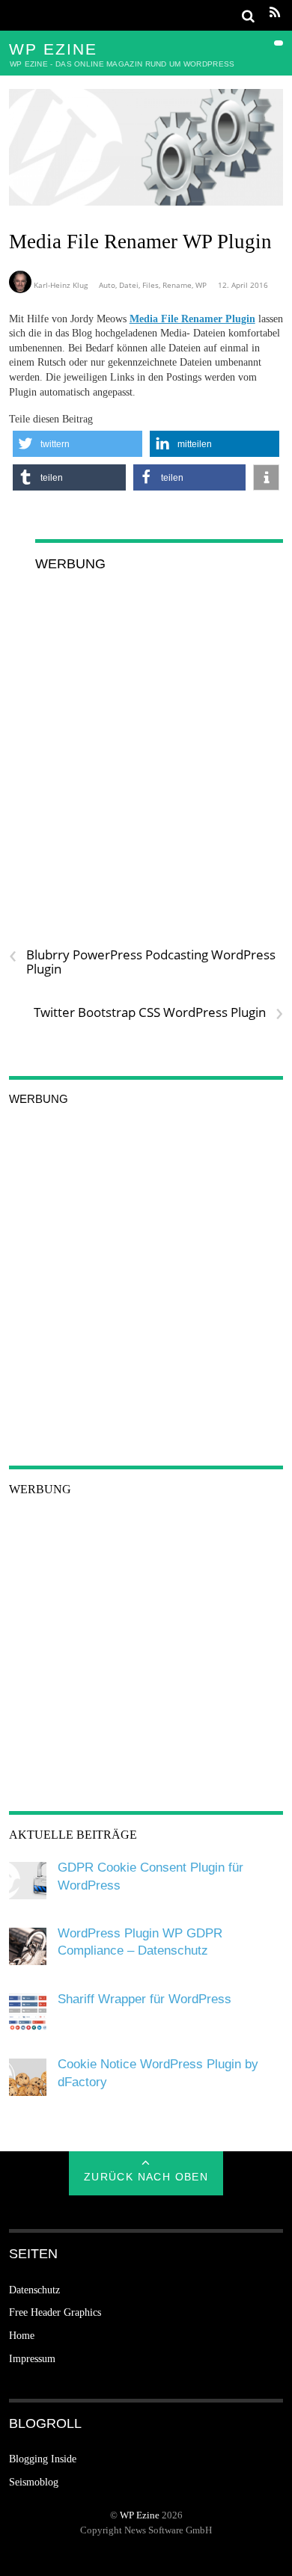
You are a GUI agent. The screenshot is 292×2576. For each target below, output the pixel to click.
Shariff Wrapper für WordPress (145, 1999)
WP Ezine (140, 2515)
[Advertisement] (146, 734)
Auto (107, 285)
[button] (77, 444)
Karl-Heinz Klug (61, 285)
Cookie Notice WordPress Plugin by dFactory (158, 2073)
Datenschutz (34, 2290)
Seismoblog (34, 2482)
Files (150, 285)
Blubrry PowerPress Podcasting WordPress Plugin (142, 962)
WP (201, 285)
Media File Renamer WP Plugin (140, 242)
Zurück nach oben (146, 2177)
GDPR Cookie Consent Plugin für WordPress (150, 1876)
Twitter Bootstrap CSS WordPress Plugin (158, 1012)
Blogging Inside (43, 2459)
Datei (129, 285)
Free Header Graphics (55, 2312)
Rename (177, 285)
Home (22, 2336)
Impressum (32, 2359)
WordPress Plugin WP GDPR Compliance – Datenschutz (140, 1942)
